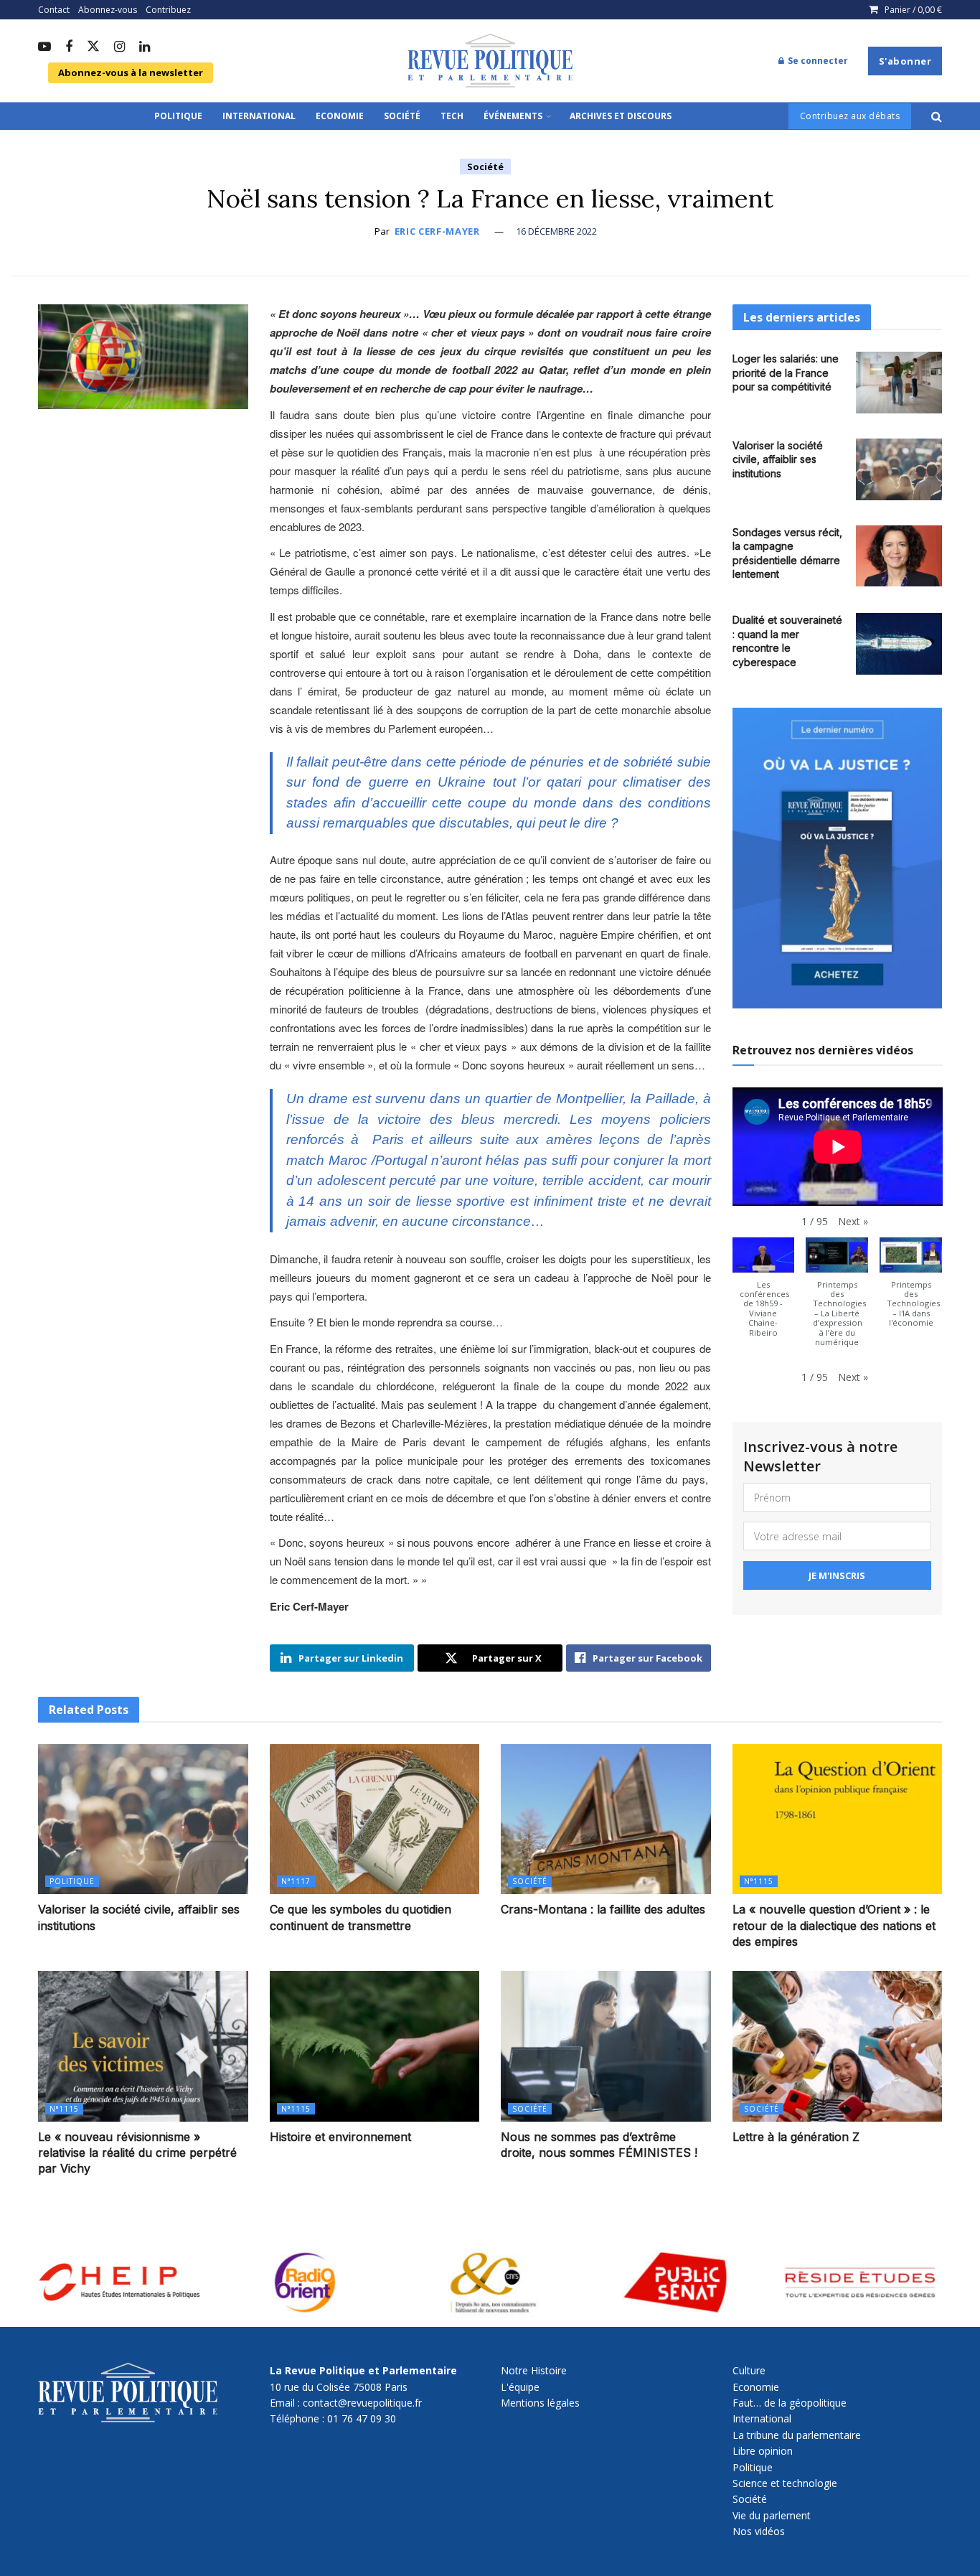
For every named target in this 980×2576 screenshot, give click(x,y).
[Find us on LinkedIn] (145, 47)
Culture (749, 2370)
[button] (853, 1222)
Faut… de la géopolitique (790, 2403)
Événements (513, 116)
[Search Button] (937, 116)
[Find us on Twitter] (93, 47)
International (259, 116)
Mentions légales (540, 2403)
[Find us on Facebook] (69, 47)
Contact (54, 10)
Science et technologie (785, 2483)
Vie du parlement (772, 2515)
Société (402, 116)
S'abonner (905, 61)
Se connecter (817, 61)
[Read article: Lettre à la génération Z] (838, 2046)
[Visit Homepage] (490, 61)
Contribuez (168, 10)
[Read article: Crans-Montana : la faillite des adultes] (606, 1819)
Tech (452, 116)
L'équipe (520, 2387)
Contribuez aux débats (850, 116)
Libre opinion (763, 2451)
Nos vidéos (759, 2531)
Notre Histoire (534, 2370)
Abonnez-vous (108, 10)
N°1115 (759, 1881)
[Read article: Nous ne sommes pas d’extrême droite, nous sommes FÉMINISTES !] (606, 2046)
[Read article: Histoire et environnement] (375, 2046)
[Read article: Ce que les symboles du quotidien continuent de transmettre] (375, 1819)
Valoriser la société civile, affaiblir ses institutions (778, 459)
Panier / (913, 10)
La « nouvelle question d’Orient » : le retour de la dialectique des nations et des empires (834, 1925)
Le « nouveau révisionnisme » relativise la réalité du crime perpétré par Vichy (137, 2153)
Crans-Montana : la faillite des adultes (603, 1909)
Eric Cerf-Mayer (437, 231)
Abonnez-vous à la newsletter (131, 72)
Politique (178, 116)
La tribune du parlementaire (797, 2435)
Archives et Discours (621, 116)
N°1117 (296, 1881)
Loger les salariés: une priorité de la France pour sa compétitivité (786, 373)
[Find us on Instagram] (119, 47)
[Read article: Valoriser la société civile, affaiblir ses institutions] (899, 469)
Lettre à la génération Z (796, 2137)
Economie (340, 116)
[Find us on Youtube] (44, 47)
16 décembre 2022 (556, 231)
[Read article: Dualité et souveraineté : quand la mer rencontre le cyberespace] (899, 644)
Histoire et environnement (340, 2137)
